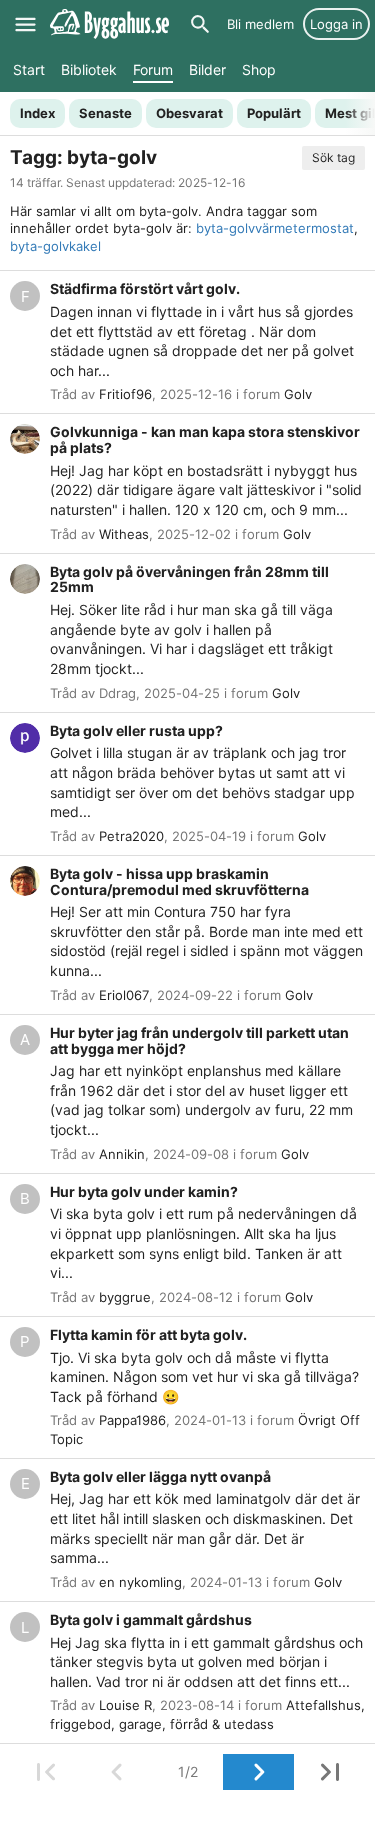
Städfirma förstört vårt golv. (145, 288)
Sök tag (333, 157)
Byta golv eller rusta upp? (136, 730)
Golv (298, 394)
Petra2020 (131, 836)
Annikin (122, 1154)
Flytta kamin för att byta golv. (148, 1334)
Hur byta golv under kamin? (144, 1191)
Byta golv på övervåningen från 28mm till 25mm (189, 579)
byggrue (125, 1297)
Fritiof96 (125, 394)
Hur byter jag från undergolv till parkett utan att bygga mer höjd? (199, 1040)
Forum (153, 69)
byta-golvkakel (55, 246)
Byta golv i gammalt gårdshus (151, 1619)
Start (29, 69)
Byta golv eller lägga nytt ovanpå (160, 1476)
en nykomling (140, 1582)
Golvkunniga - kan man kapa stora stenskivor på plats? (205, 439)
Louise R (125, 1705)
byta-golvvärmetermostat (275, 228)
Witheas (124, 534)
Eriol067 (124, 995)
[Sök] (200, 24)
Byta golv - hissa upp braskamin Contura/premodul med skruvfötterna (179, 881)
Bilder (207, 69)
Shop (259, 69)
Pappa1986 (132, 1420)
